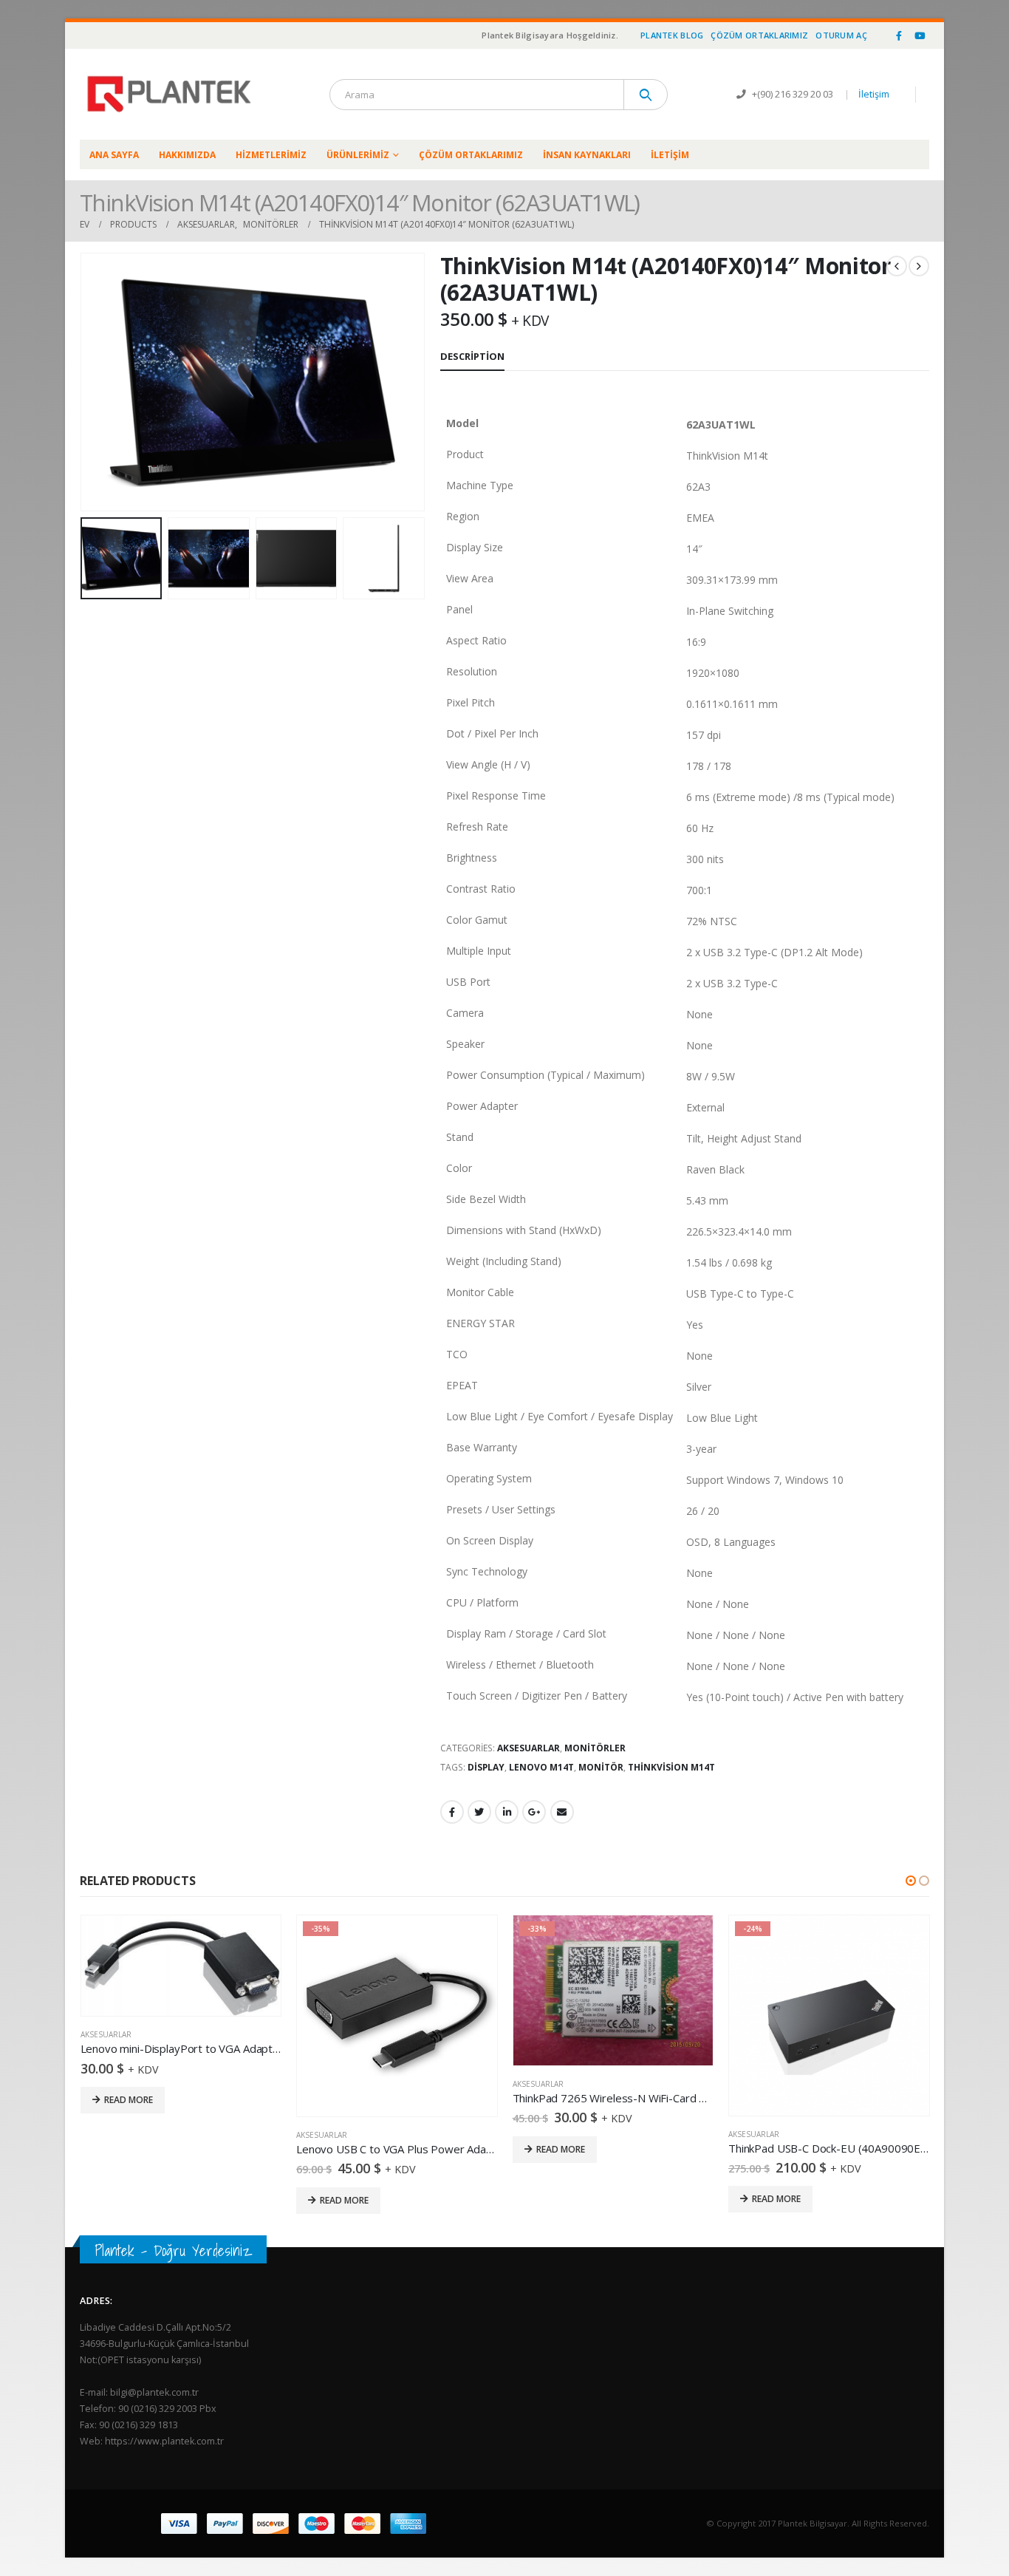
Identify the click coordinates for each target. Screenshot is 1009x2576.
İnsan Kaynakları (587, 155)
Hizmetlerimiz (271, 155)
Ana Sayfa (114, 155)
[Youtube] (920, 35)
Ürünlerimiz (358, 155)
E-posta (562, 1812)
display (486, 1767)
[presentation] (83, 382)
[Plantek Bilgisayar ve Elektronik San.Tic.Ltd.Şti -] (172, 94)
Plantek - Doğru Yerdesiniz (173, 2250)
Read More (129, 2100)
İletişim (874, 94)
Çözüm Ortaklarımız (759, 35)
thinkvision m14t (671, 1767)
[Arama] (646, 95)
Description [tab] (472, 356)
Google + (534, 1812)
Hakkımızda (187, 155)
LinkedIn (507, 1812)
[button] (911, 1881)
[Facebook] (899, 35)
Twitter (479, 1812)
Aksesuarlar (529, 1748)
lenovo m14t (541, 1767)
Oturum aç (841, 35)
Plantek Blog (672, 35)
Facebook (452, 1812)
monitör (601, 1767)
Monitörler (595, 1748)
